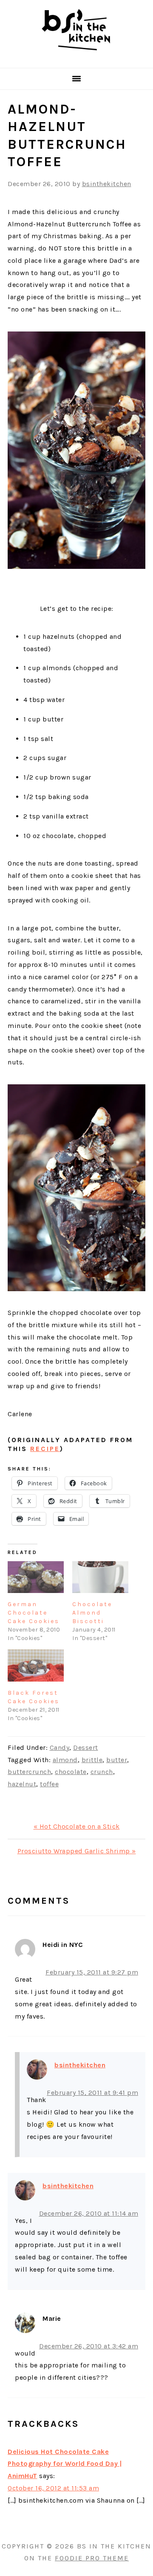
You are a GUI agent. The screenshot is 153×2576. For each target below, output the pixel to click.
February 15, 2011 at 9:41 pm (92, 2093)
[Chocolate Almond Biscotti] (100, 1577)
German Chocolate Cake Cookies (34, 1613)
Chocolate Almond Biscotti (92, 1613)
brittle (92, 1760)
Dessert (86, 1748)
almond (65, 1760)
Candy (60, 1748)
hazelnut (22, 1784)
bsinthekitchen (80, 2065)
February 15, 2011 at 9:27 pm (92, 1972)
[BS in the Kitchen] (76, 57)
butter (117, 1760)
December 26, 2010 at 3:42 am (89, 2346)
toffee (49, 1784)
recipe (45, 1449)
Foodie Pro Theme (92, 2558)
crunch (102, 1772)
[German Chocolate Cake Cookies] (36, 1577)
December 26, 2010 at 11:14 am (89, 2213)
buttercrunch (29, 1772)
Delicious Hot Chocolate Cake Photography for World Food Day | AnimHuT (65, 2464)
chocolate (71, 1772)
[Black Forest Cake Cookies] (36, 1665)
